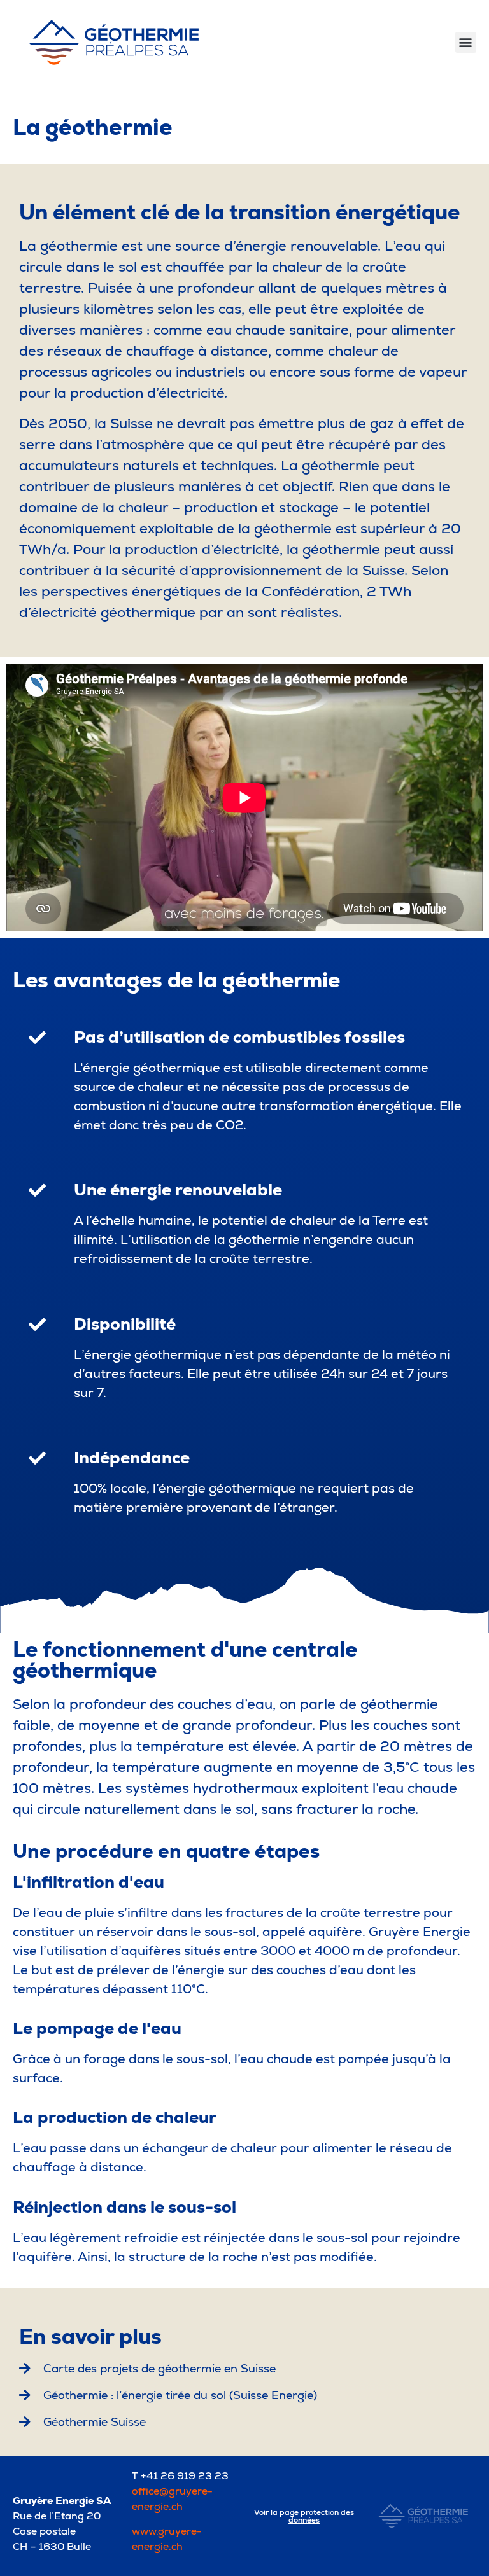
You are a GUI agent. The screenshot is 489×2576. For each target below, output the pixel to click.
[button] (466, 42)
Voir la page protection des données (304, 2516)
